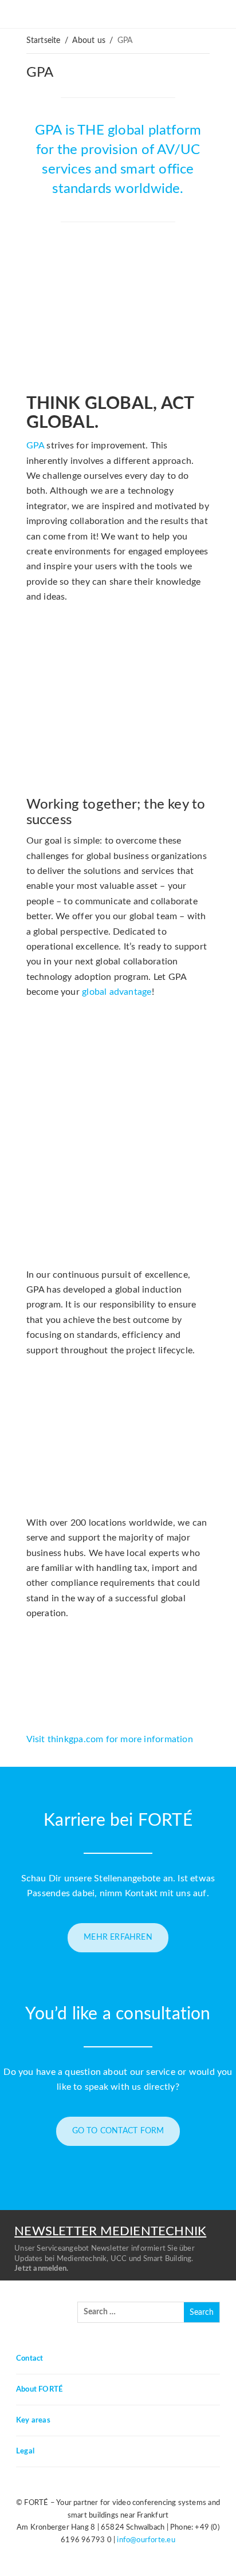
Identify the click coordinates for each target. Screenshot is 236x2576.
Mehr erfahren (118, 1937)
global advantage (117, 992)
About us (89, 41)
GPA (40, 73)
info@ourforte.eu (146, 2540)
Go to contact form (118, 2131)
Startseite (44, 41)
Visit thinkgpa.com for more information (110, 1739)
